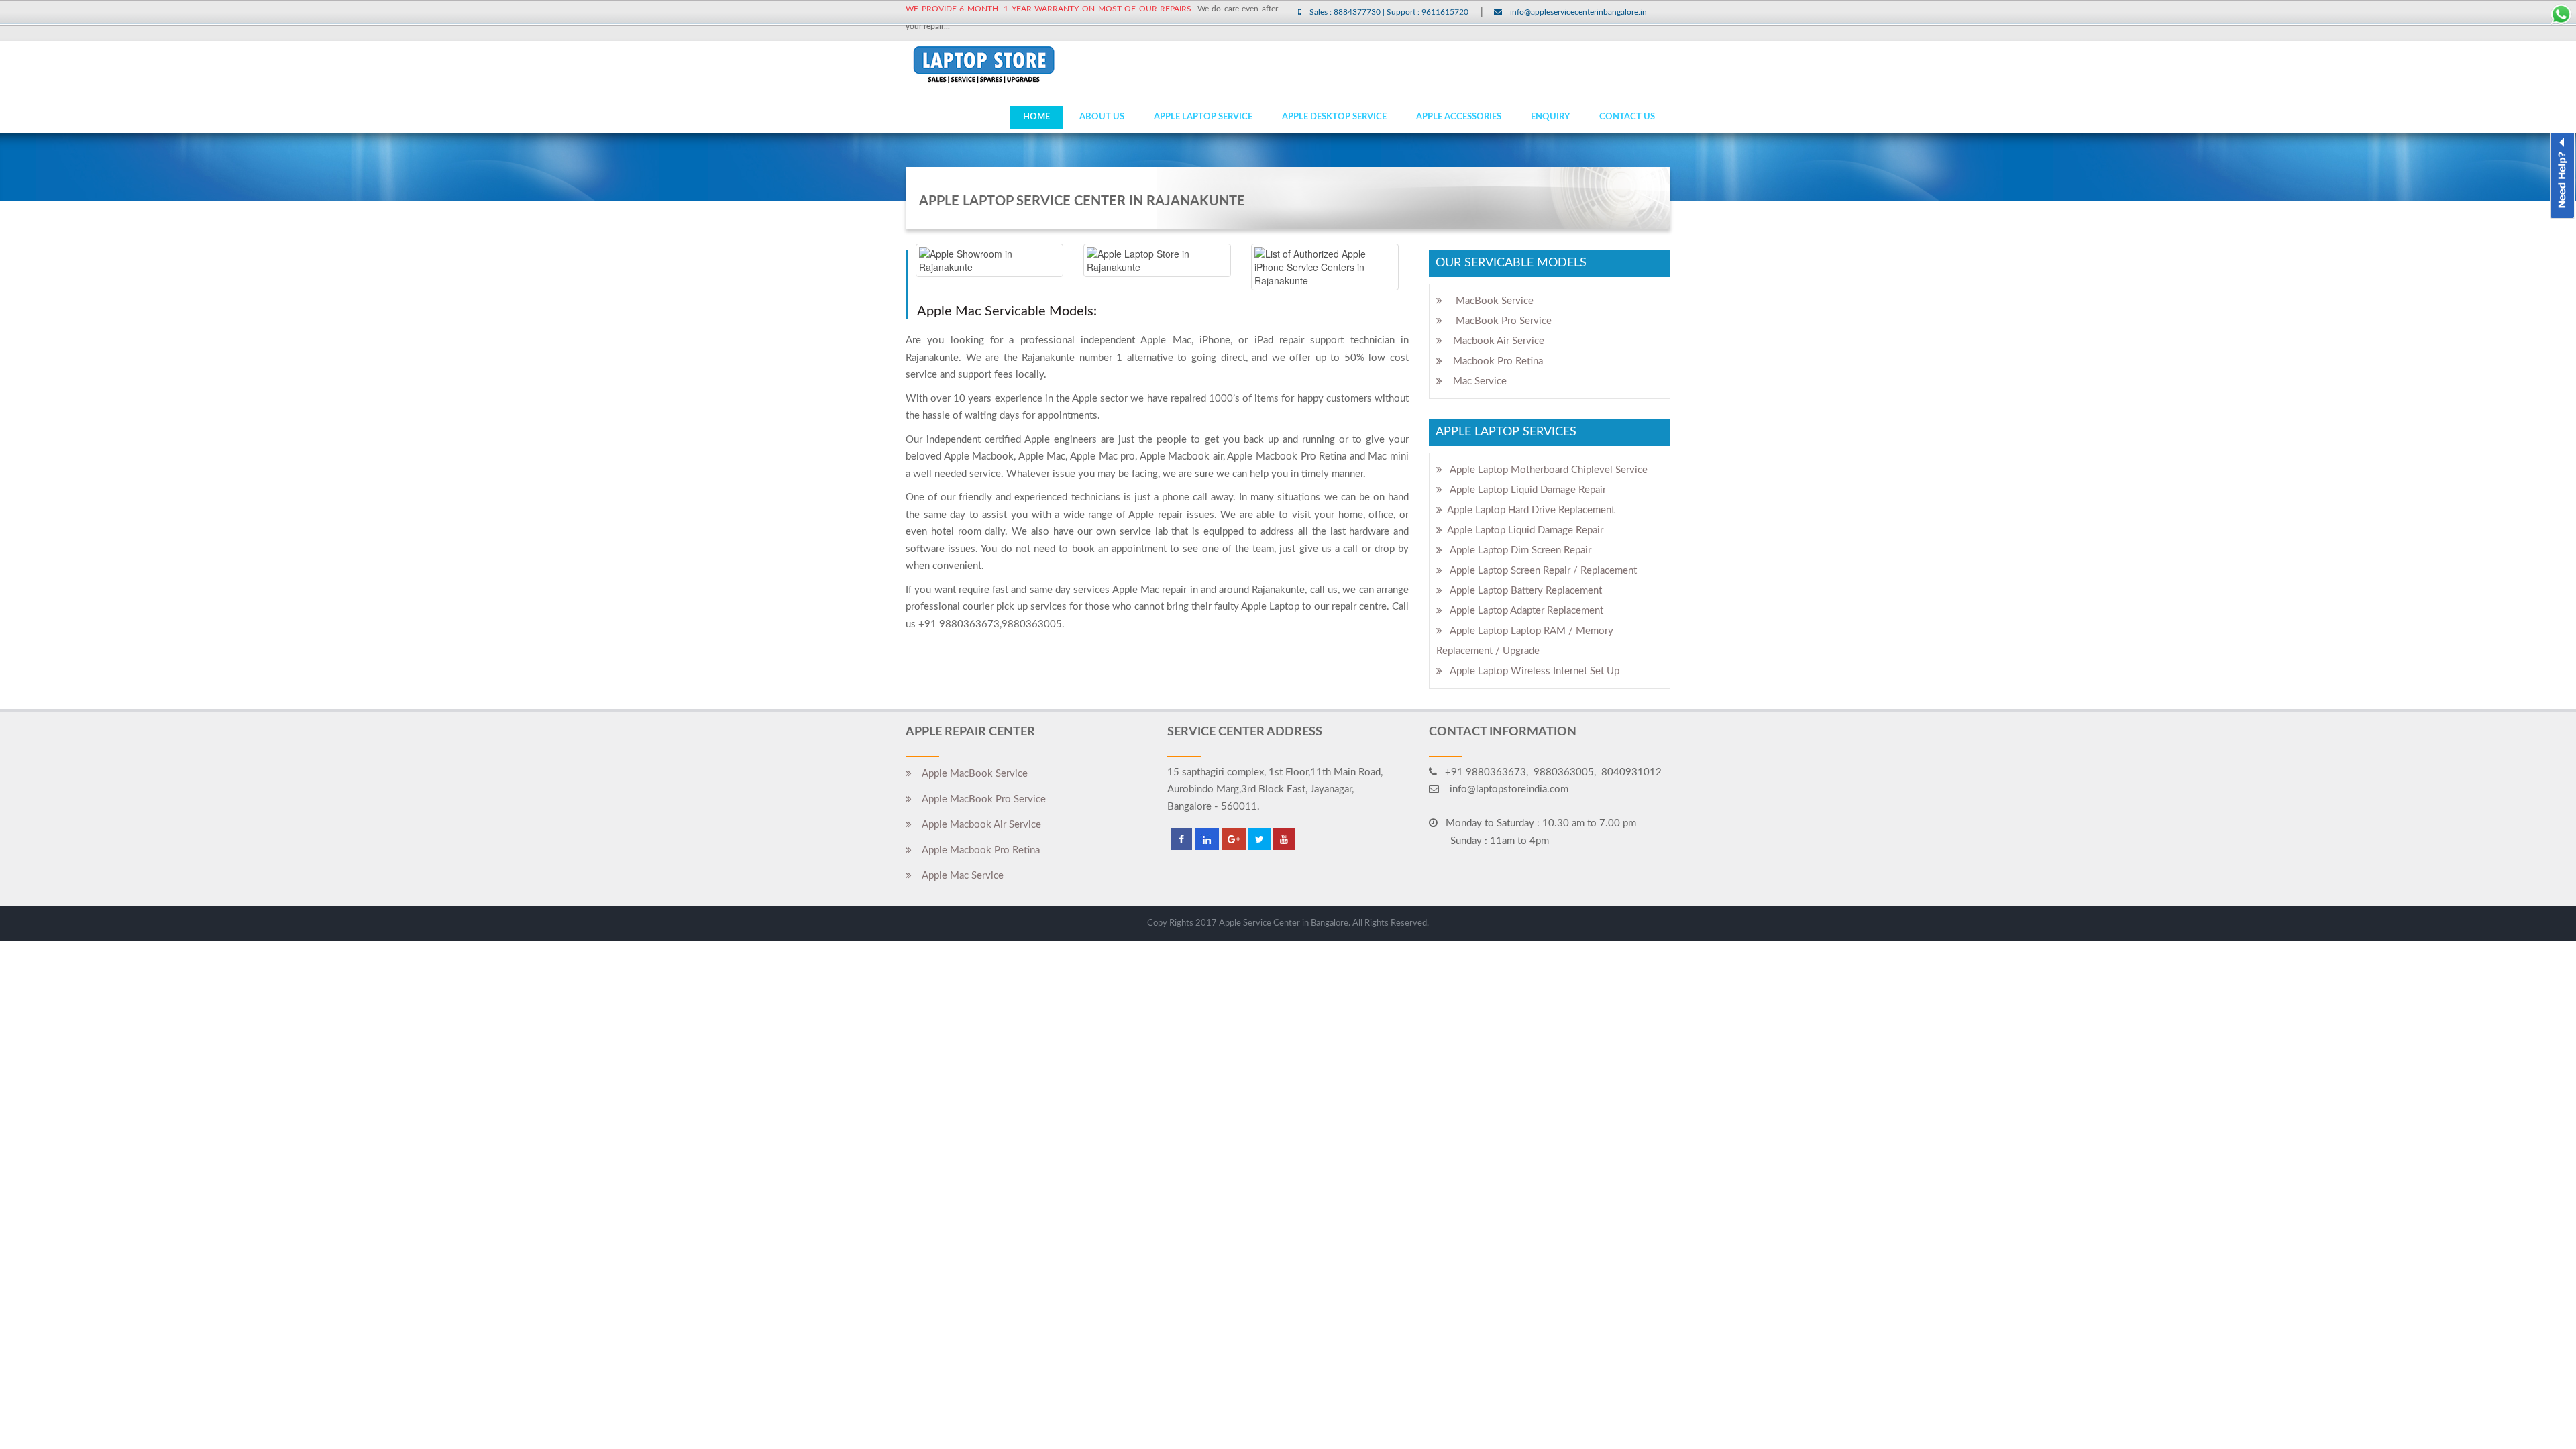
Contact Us (1627, 117)
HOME (1036, 117)
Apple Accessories (1459, 117)
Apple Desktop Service (1334, 117)
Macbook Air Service (1493, 341)
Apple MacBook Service (970, 774)
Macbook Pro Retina (1493, 361)
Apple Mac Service (958, 876)
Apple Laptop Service (1203, 117)
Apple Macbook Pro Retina (976, 850)
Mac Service (1474, 381)
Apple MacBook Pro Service (979, 799)
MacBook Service (1488, 301)
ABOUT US (1102, 117)
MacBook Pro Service (1497, 321)
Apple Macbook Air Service (976, 825)
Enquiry (1550, 117)
